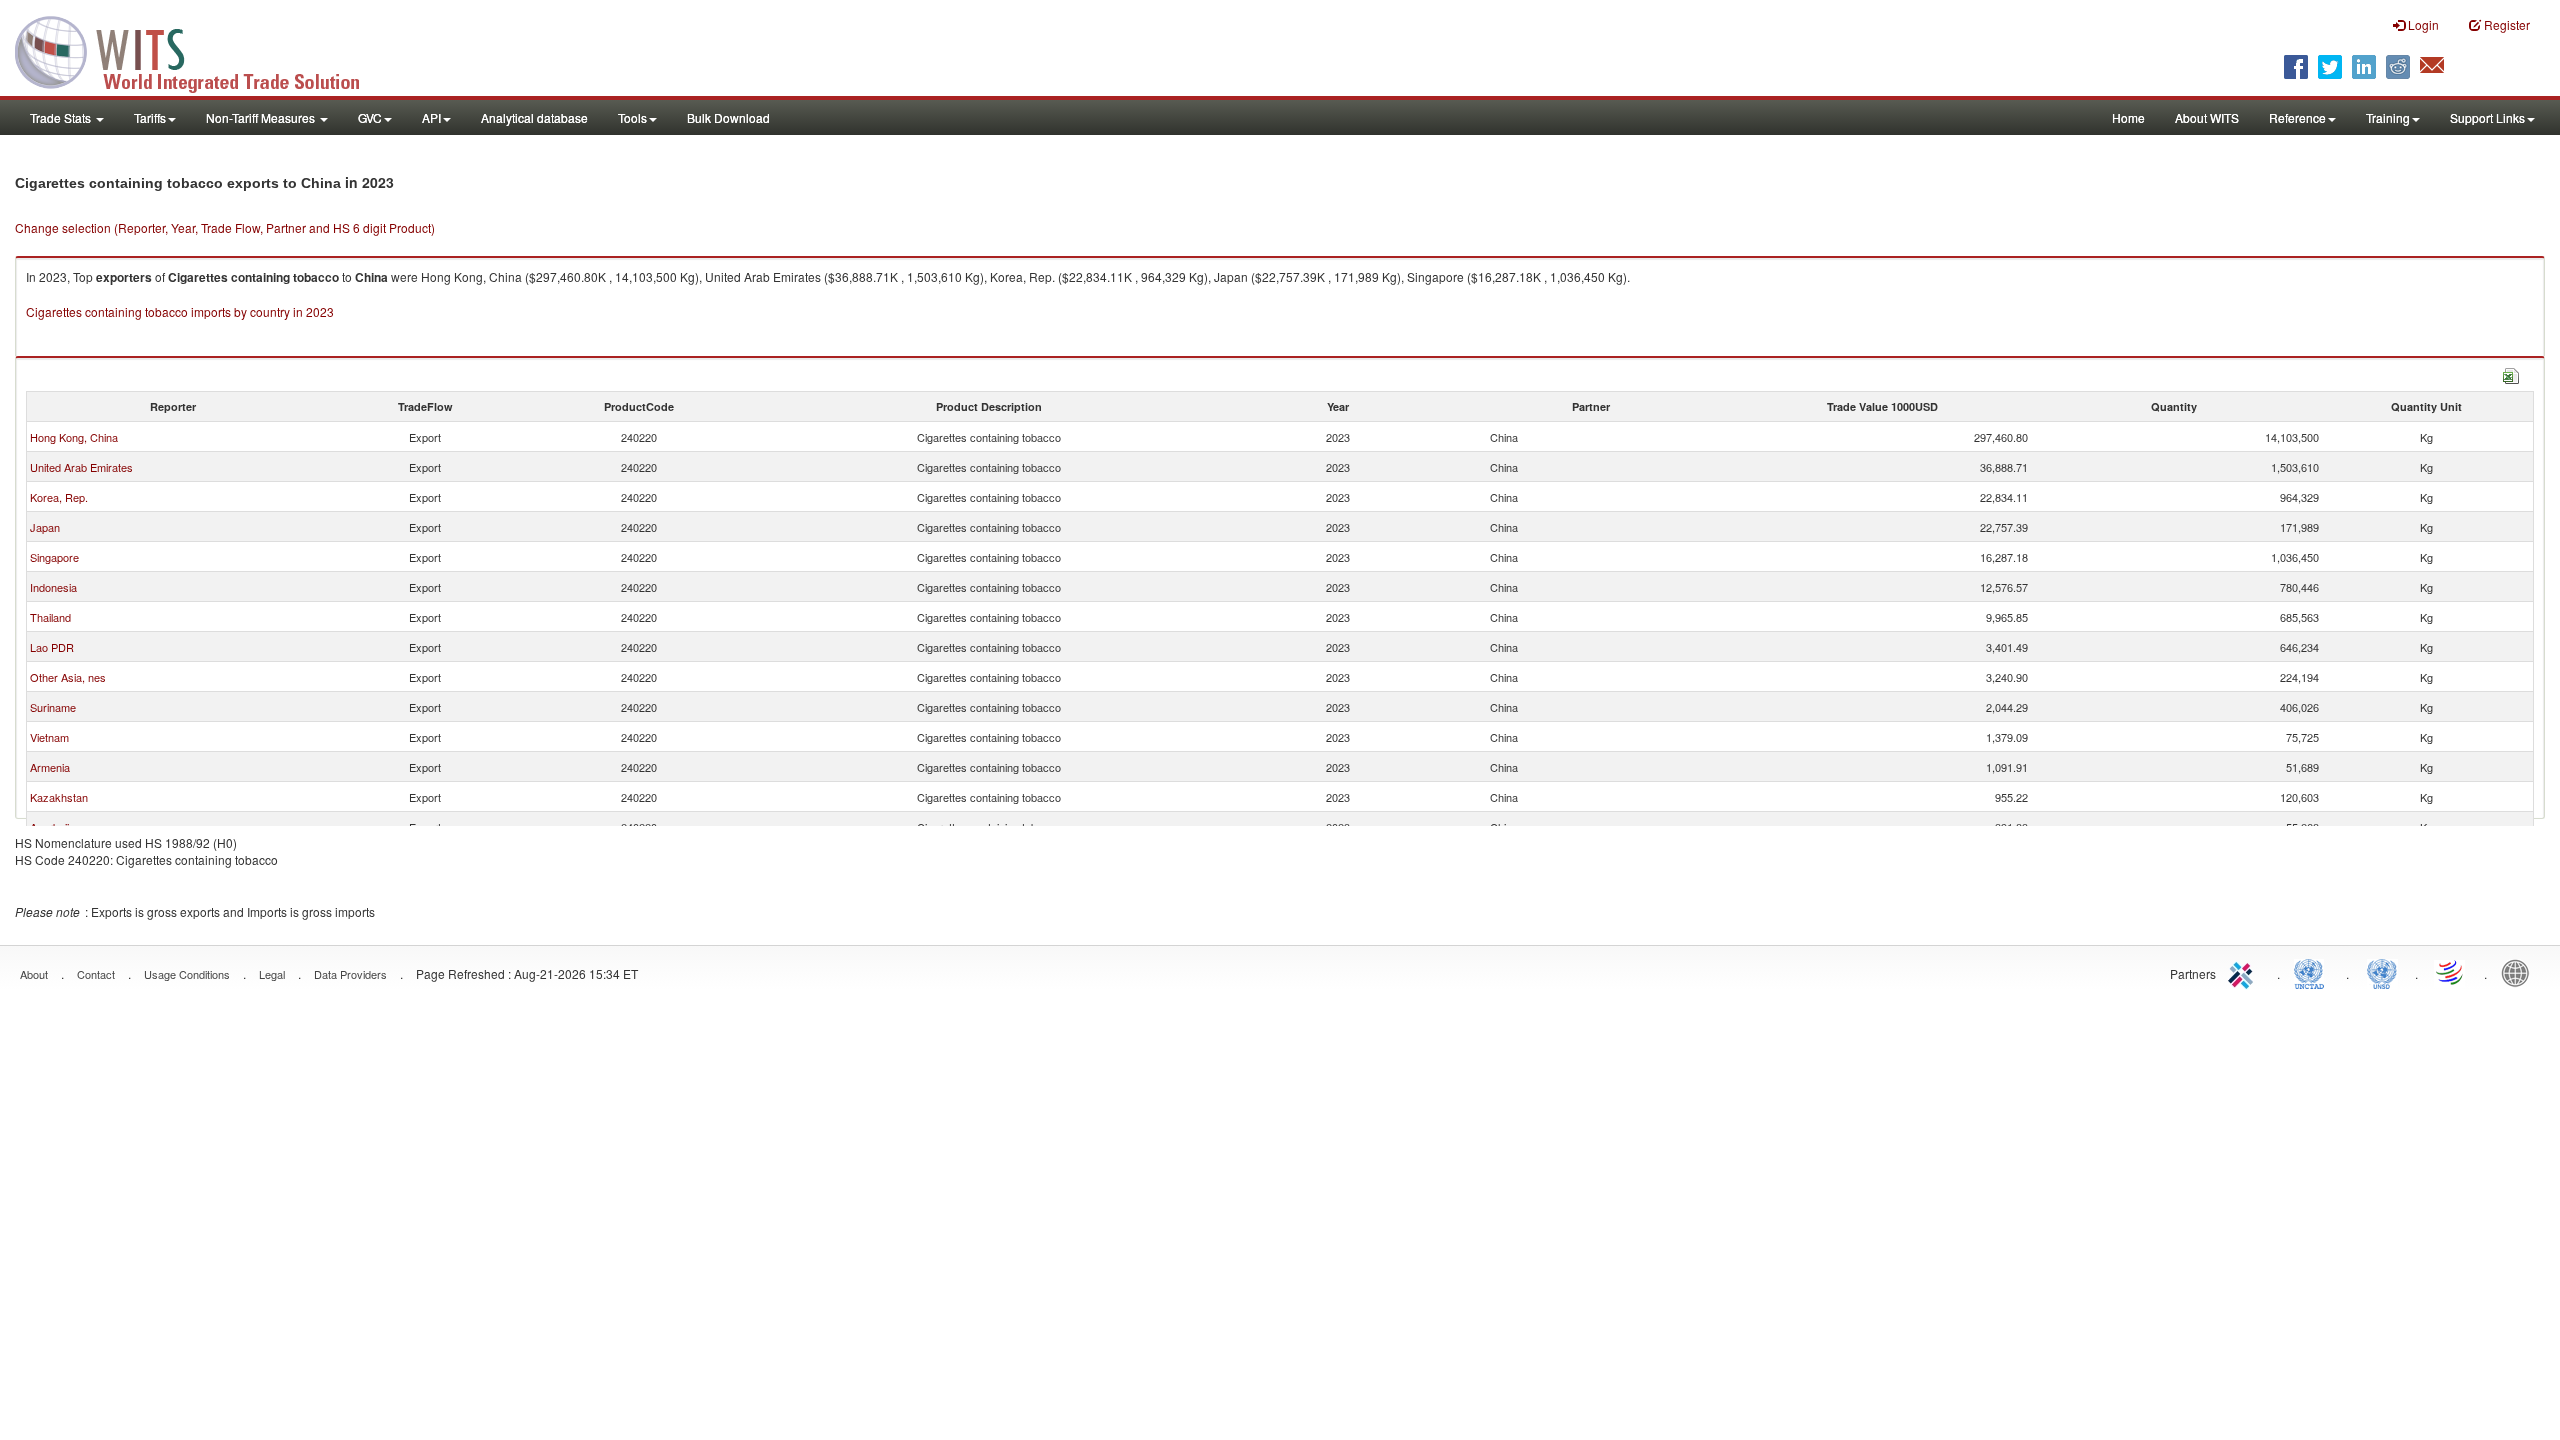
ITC (2244, 972)
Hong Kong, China (74, 437)
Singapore (54, 557)
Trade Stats (62, 117)
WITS (200, 50)
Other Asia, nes (68, 677)
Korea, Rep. (59, 497)
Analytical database (534, 117)
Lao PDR (52, 647)
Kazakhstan (59, 797)
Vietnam (49, 737)
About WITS (2207, 117)
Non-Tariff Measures (262, 117)
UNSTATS (2382, 972)
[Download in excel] (2511, 373)
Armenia (50, 767)
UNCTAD (2313, 972)
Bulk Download (728, 117)
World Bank (2520, 972)
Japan (45, 527)
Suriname (53, 707)
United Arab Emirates (81, 467)
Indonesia (53, 587)
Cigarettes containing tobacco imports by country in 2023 (180, 311)
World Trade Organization (2451, 972)
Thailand (50, 617)
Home (2128, 117)
